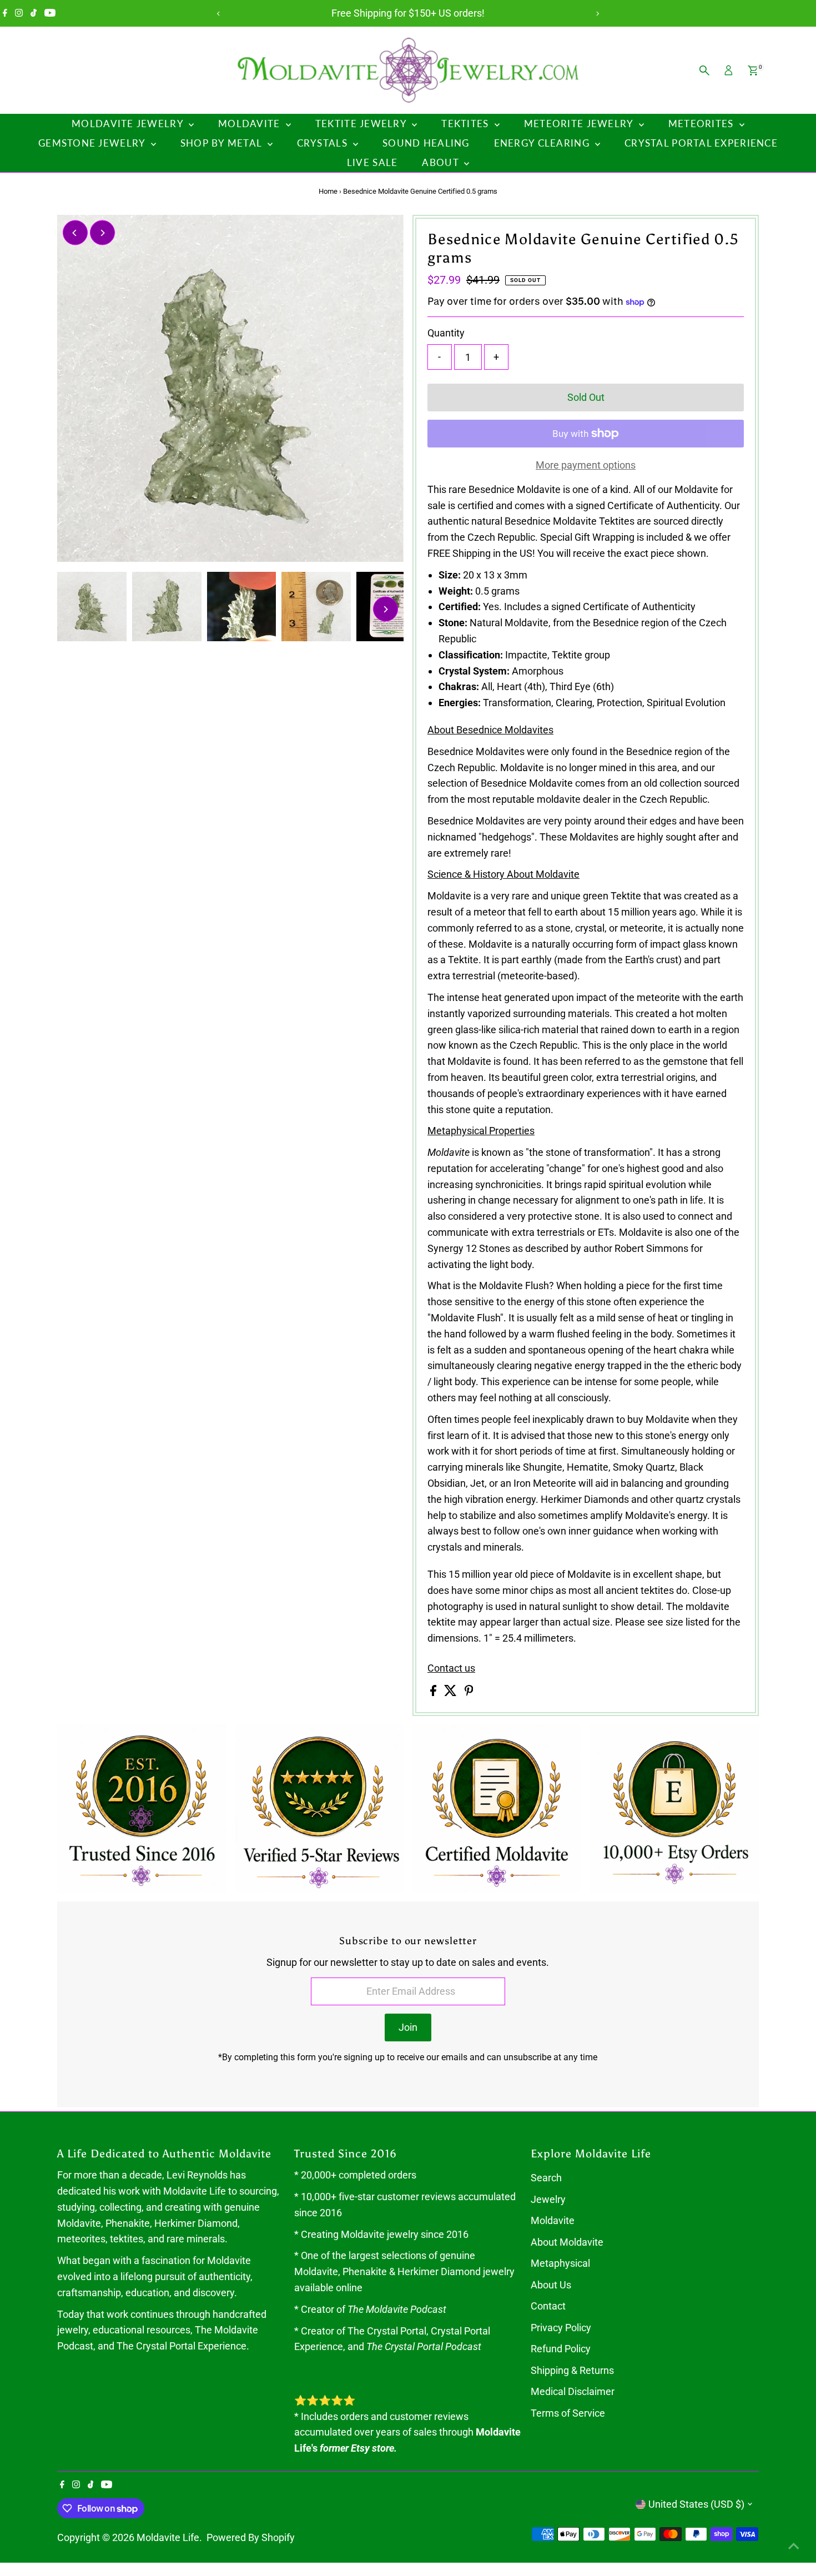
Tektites (466, 124)
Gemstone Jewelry (93, 143)
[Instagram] (19, 13)
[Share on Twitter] (452, 1692)
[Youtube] (50, 13)
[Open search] (704, 71)
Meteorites (702, 124)
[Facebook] (5, 13)
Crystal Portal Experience (701, 143)
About (442, 162)
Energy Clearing (543, 143)
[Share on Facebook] (434, 1692)
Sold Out (586, 397)
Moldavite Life (168, 2537)
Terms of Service (568, 2413)
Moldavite (251, 124)
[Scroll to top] (794, 2545)
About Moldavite (567, 2242)
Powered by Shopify (251, 2537)
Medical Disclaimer (573, 2391)
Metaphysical (560, 2263)
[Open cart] (753, 71)
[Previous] (219, 14)
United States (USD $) (696, 2504)
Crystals (324, 143)
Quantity (446, 333)
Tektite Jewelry (362, 124)
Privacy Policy (561, 2328)
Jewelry (548, 2199)
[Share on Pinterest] (469, 1692)
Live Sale (372, 162)
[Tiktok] (34, 13)
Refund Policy (561, 2349)
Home (328, 191)
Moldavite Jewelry (129, 124)
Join (408, 2027)
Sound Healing (426, 143)
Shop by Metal (223, 143)
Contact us (451, 1668)
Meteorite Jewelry (580, 124)
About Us (551, 2285)
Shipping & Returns (572, 2370)
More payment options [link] (586, 465)
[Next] (598, 14)
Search (546, 2178)
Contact (548, 2306)
